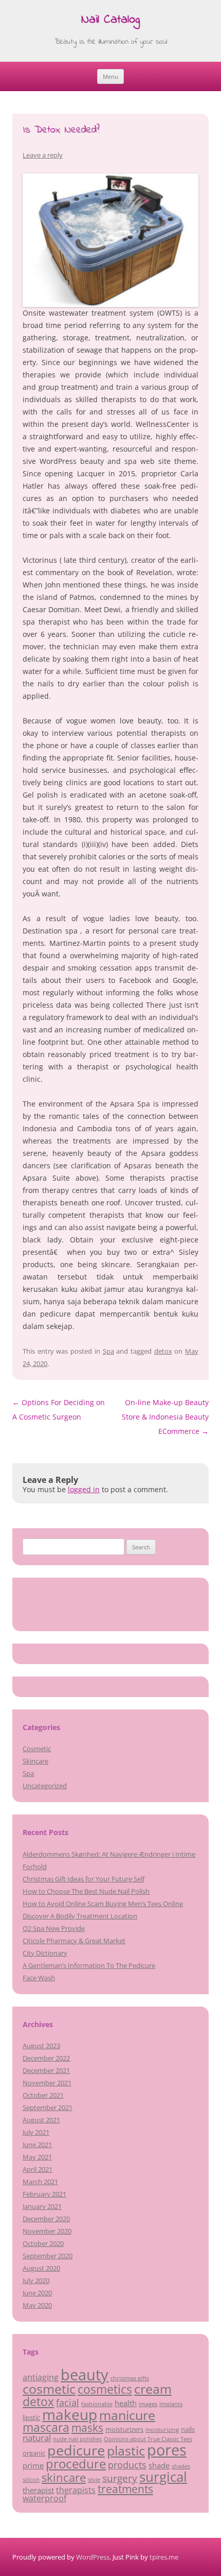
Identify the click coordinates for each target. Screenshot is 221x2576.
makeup (70, 2414)
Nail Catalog (110, 20)
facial (68, 2402)
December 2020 (46, 2219)
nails (188, 2429)
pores (167, 2450)
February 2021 (44, 2194)
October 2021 (43, 2095)
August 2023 (41, 2046)
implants (171, 2404)
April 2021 (38, 2169)
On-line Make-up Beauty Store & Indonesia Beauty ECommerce (165, 1417)
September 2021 (48, 2107)
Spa (108, 1351)
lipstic (31, 2417)
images (148, 2404)
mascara (46, 2427)
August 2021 (41, 2120)
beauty (85, 2375)
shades (181, 2466)
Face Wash (39, 1978)
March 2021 (40, 2182)
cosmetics (105, 2389)
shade (159, 2465)
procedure (76, 2463)
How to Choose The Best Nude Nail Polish (86, 1891)
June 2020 (37, 2293)
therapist (38, 2490)
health (126, 2403)
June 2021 (37, 2145)
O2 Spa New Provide (54, 1928)
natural (37, 2437)
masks (87, 2427)
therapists (76, 2490)
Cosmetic (37, 1749)
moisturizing (162, 2430)
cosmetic (49, 2389)
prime (33, 2465)
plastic (126, 2450)
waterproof (44, 2498)
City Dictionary (45, 1953)
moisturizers (124, 2429)
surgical (163, 2477)
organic (34, 2453)
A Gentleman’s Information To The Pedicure (89, 1965)
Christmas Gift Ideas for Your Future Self (84, 1879)
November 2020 (47, 2231)
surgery (120, 2478)
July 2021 (36, 2132)
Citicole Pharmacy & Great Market (74, 1941)
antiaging (41, 2377)
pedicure (76, 2450)
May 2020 (37, 2305)
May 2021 (37, 2157)
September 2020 (48, 2256)
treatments (125, 2489)
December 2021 (46, 2070)
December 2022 (46, 2058)
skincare (64, 2477)
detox (163, 1351)
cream (153, 2389)
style (94, 2480)
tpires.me (164, 2557)
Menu (110, 76)
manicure (127, 2415)
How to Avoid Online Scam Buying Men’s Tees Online (103, 1904)
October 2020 (43, 2243)
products (127, 2465)
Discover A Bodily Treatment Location (80, 1916)
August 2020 (41, 2268)
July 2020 (36, 2280)
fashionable (97, 2404)
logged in (84, 1489)
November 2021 (47, 2083)
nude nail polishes (77, 2439)
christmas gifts (130, 2378)
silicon (31, 2480)
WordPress (93, 2557)
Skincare (35, 1761)
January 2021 (42, 2206)
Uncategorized (45, 1786)
